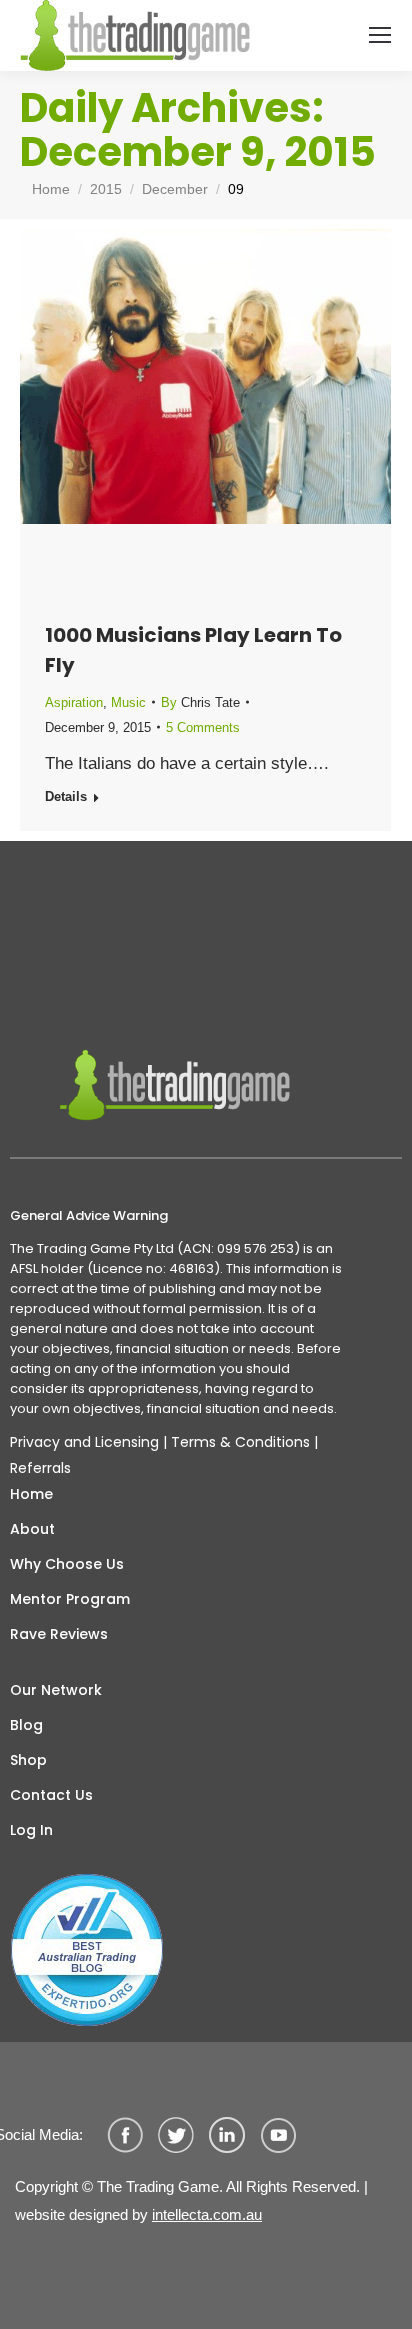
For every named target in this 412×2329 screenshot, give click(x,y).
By (200, 702)
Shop (28, 1760)
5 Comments (203, 727)
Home (31, 1494)
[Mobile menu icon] (380, 35)
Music (128, 702)
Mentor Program (70, 1599)
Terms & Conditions (240, 1442)
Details (66, 796)
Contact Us (51, 1795)
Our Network (56, 1690)
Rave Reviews (59, 1634)
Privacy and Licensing (84, 1442)
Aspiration (74, 702)
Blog (26, 1725)
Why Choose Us (67, 1564)
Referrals (40, 1468)
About (32, 1529)
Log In (31, 1830)
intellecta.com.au (207, 2214)
